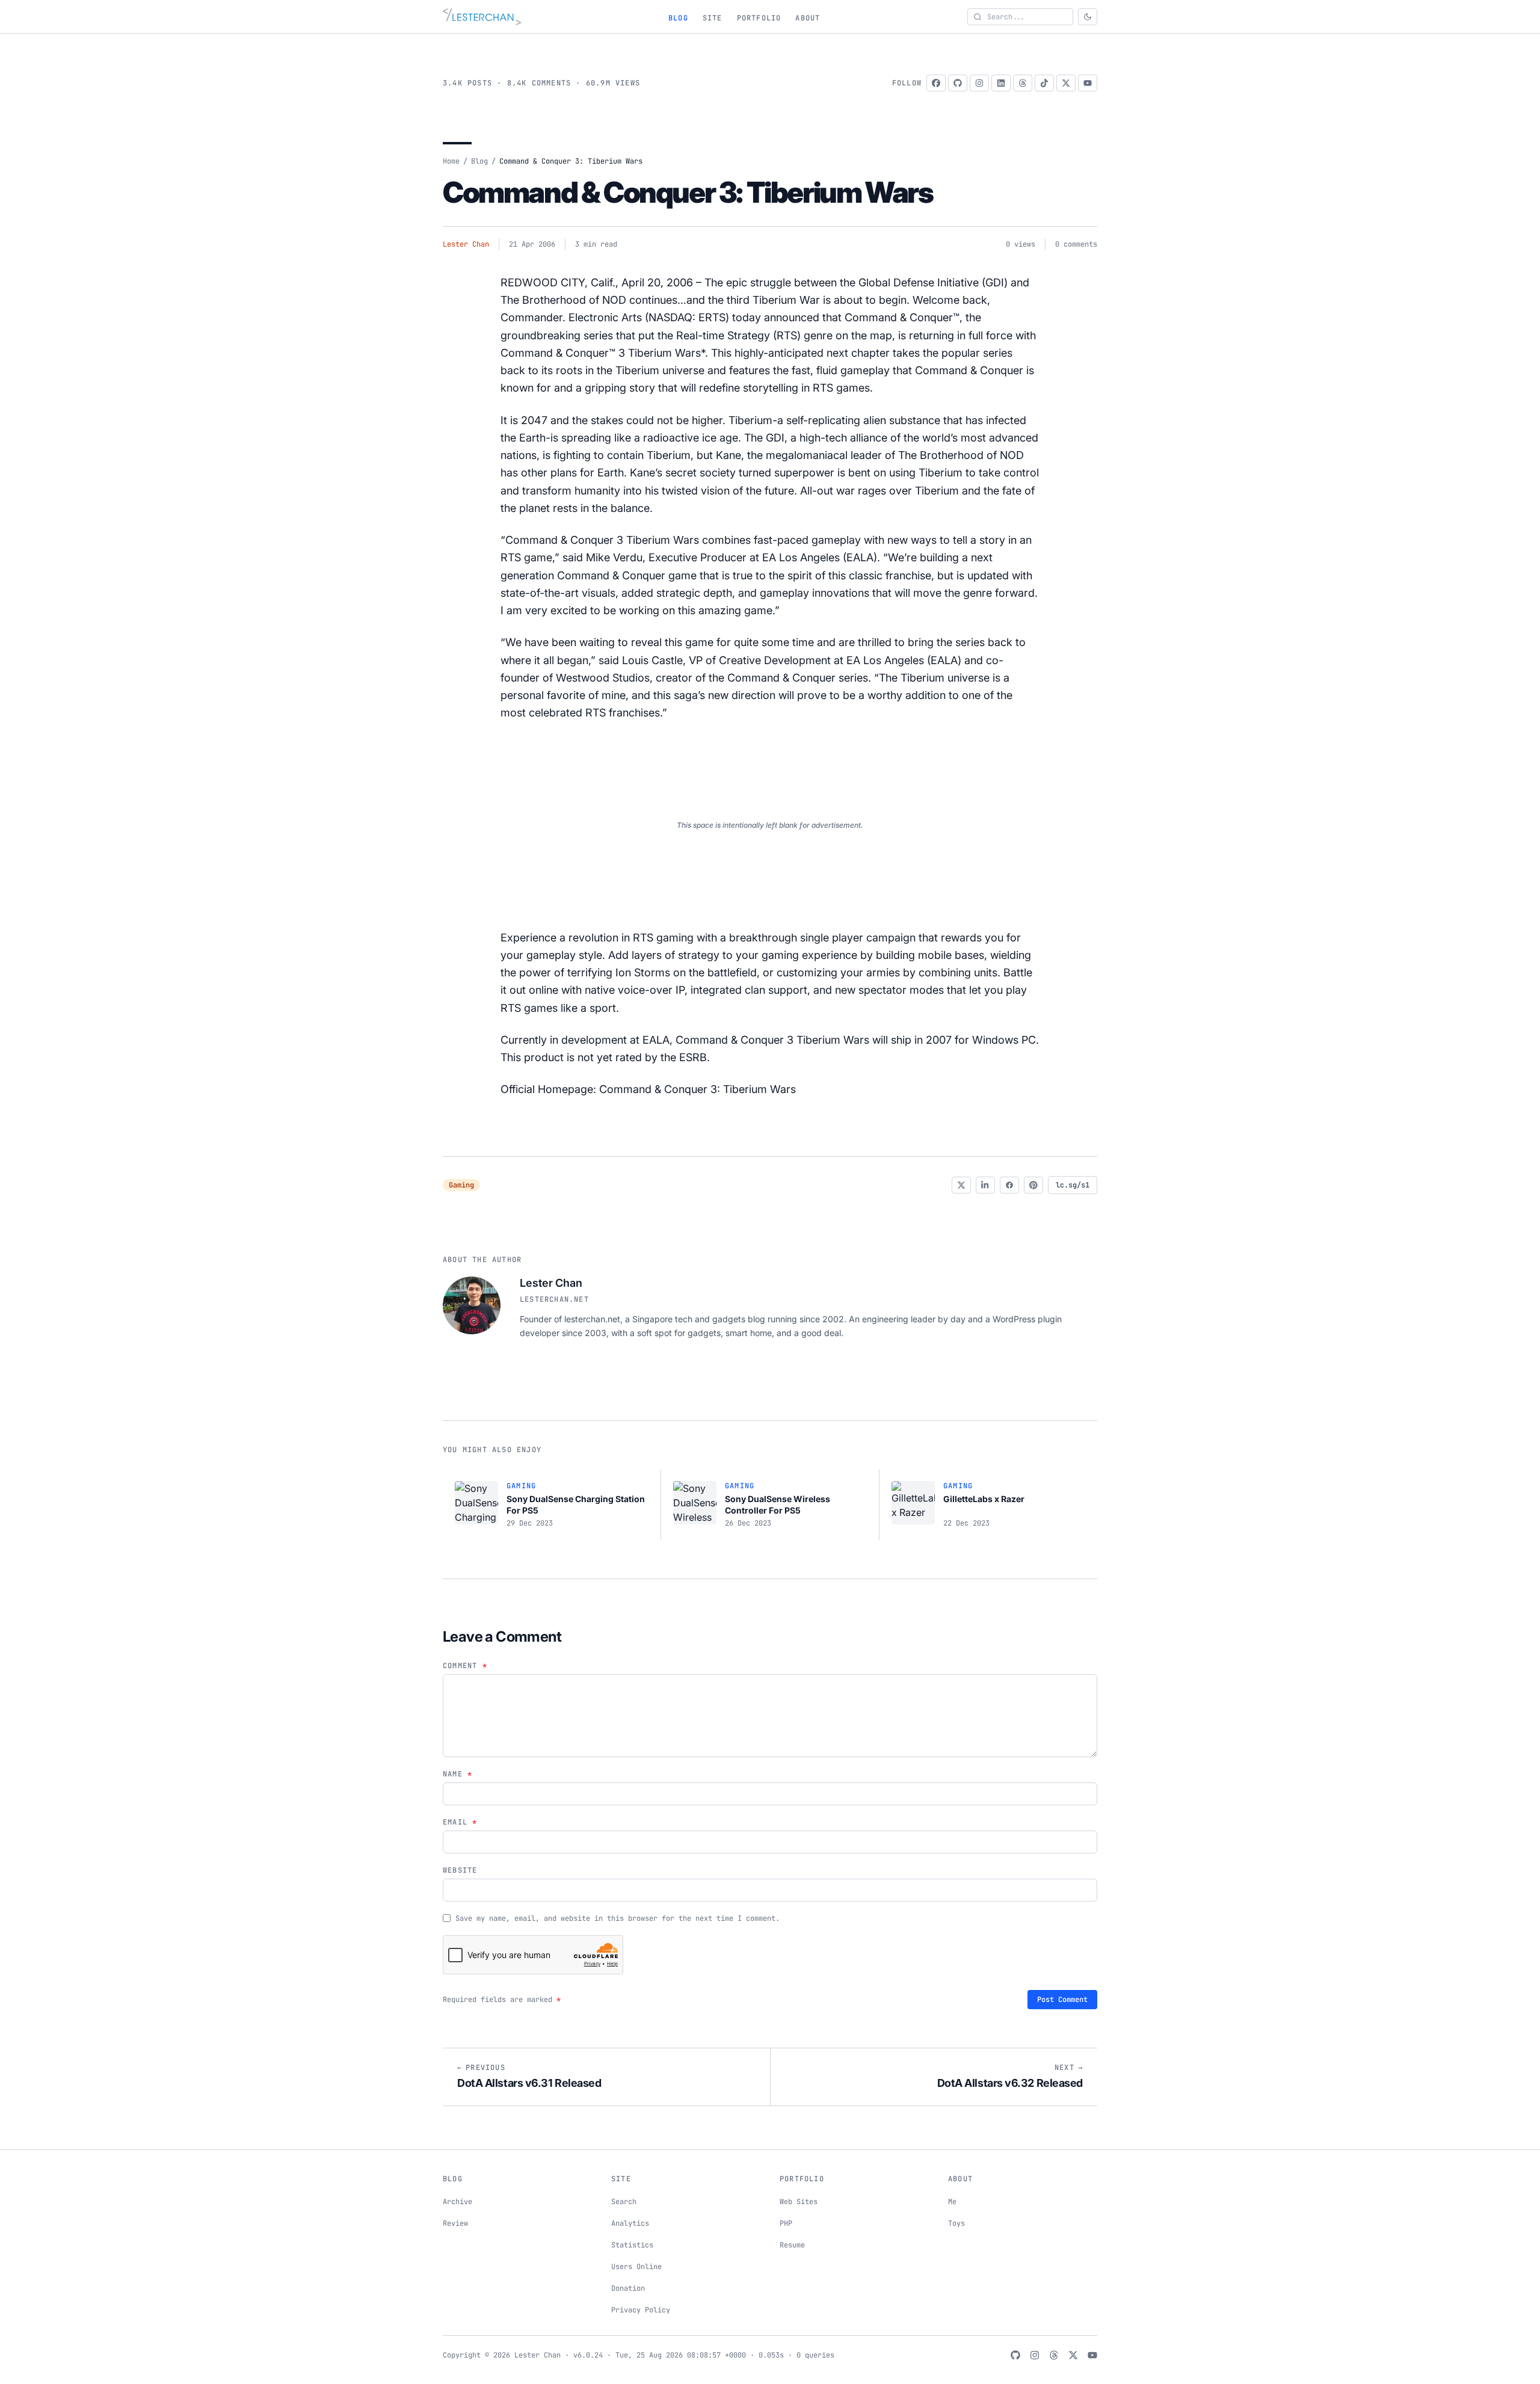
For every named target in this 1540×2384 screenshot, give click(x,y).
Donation (628, 2288)
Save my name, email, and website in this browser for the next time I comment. (618, 1918)
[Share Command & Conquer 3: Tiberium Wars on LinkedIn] (985, 1185)
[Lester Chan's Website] (482, 17)
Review (455, 2223)
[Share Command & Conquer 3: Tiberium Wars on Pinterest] (1033, 1185)
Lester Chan (466, 244)
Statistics (632, 2245)
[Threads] (1023, 83)
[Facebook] (936, 83)
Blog (678, 18)
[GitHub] (958, 83)
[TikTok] (1044, 83)
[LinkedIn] (1001, 83)
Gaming (461, 1185)
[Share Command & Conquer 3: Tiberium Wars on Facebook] (1009, 1185)
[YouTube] (1088, 83)
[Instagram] (979, 83)
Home (451, 161)
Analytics (630, 2223)
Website (460, 1870)
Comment (465, 1666)
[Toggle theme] (1088, 17)
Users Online (636, 2267)
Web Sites (799, 2202)
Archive (457, 2202)
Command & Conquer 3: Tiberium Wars (688, 192)
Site (713, 18)
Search (624, 2202)
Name (457, 1774)
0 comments (1076, 244)
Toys (956, 2223)
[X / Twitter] (1066, 83)
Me (952, 2202)
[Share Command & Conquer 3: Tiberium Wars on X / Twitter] (961, 1185)
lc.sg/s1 (1073, 1185)
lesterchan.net (554, 1299)
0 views (1021, 244)
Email (460, 1822)
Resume (792, 2245)
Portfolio (759, 18)
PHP (786, 2223)
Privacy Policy (641, 2310)
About (808, 18)
